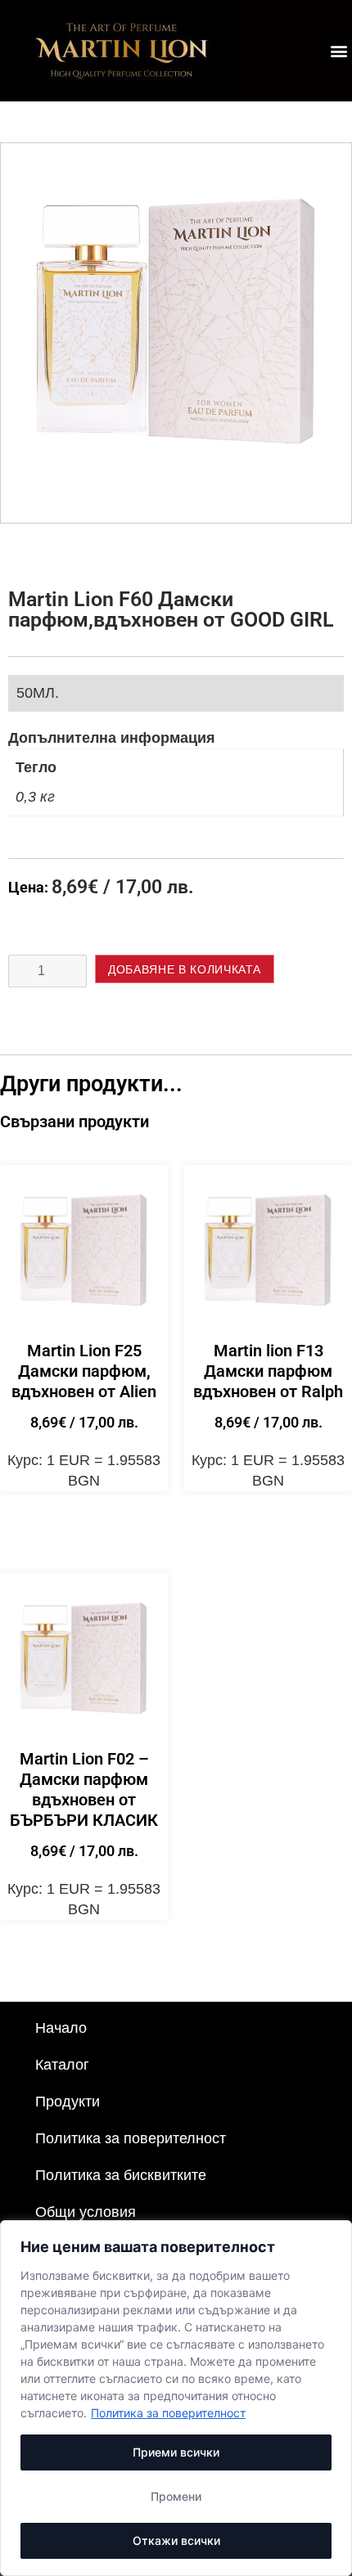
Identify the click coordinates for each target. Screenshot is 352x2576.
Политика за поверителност (168, 2413)
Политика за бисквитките (121, 2175)
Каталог (62, 2065)
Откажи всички (176, 2540)
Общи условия (86, 2212)
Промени (176, 2496)
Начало (61, 2028)
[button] (338, 51)
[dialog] (176, 2398)
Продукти (68, 2102)
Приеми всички (176, 2452)
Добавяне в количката (185, 969)
